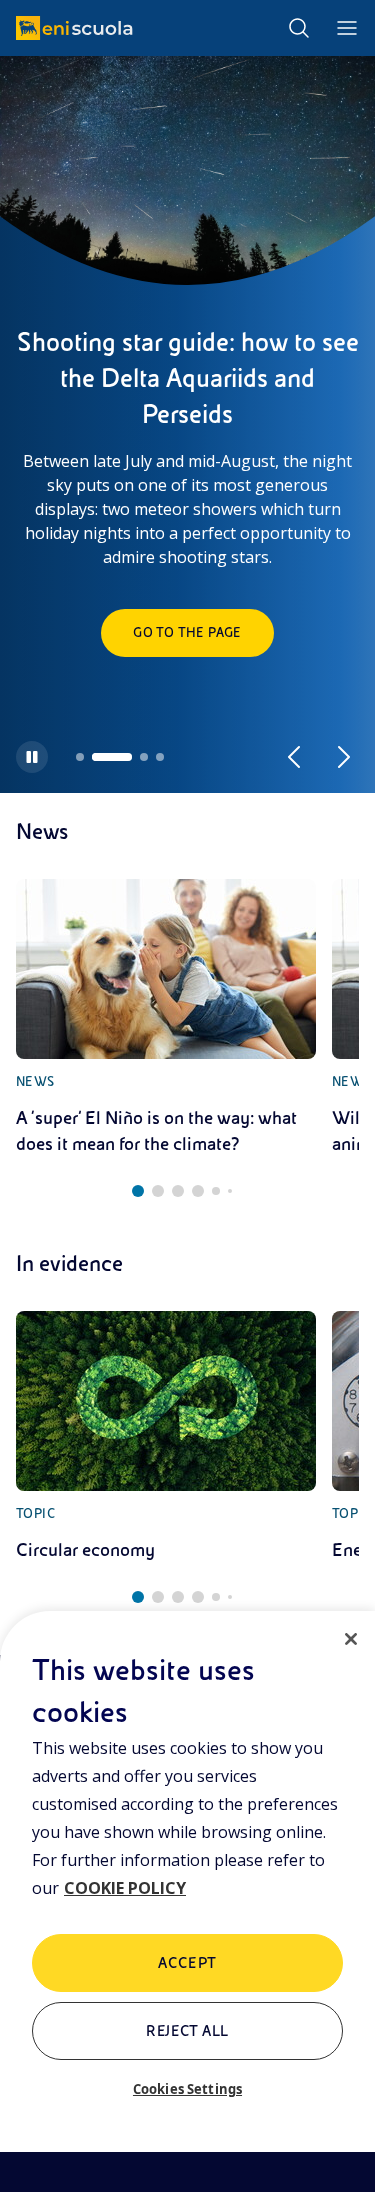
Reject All (187, 2031)
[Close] (351, 1639)
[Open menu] (347, 28)
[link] (166, 1018)
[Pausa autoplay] (32, 757)
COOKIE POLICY (125, 1888)
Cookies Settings (187, 2089)
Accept (187, 1963)
